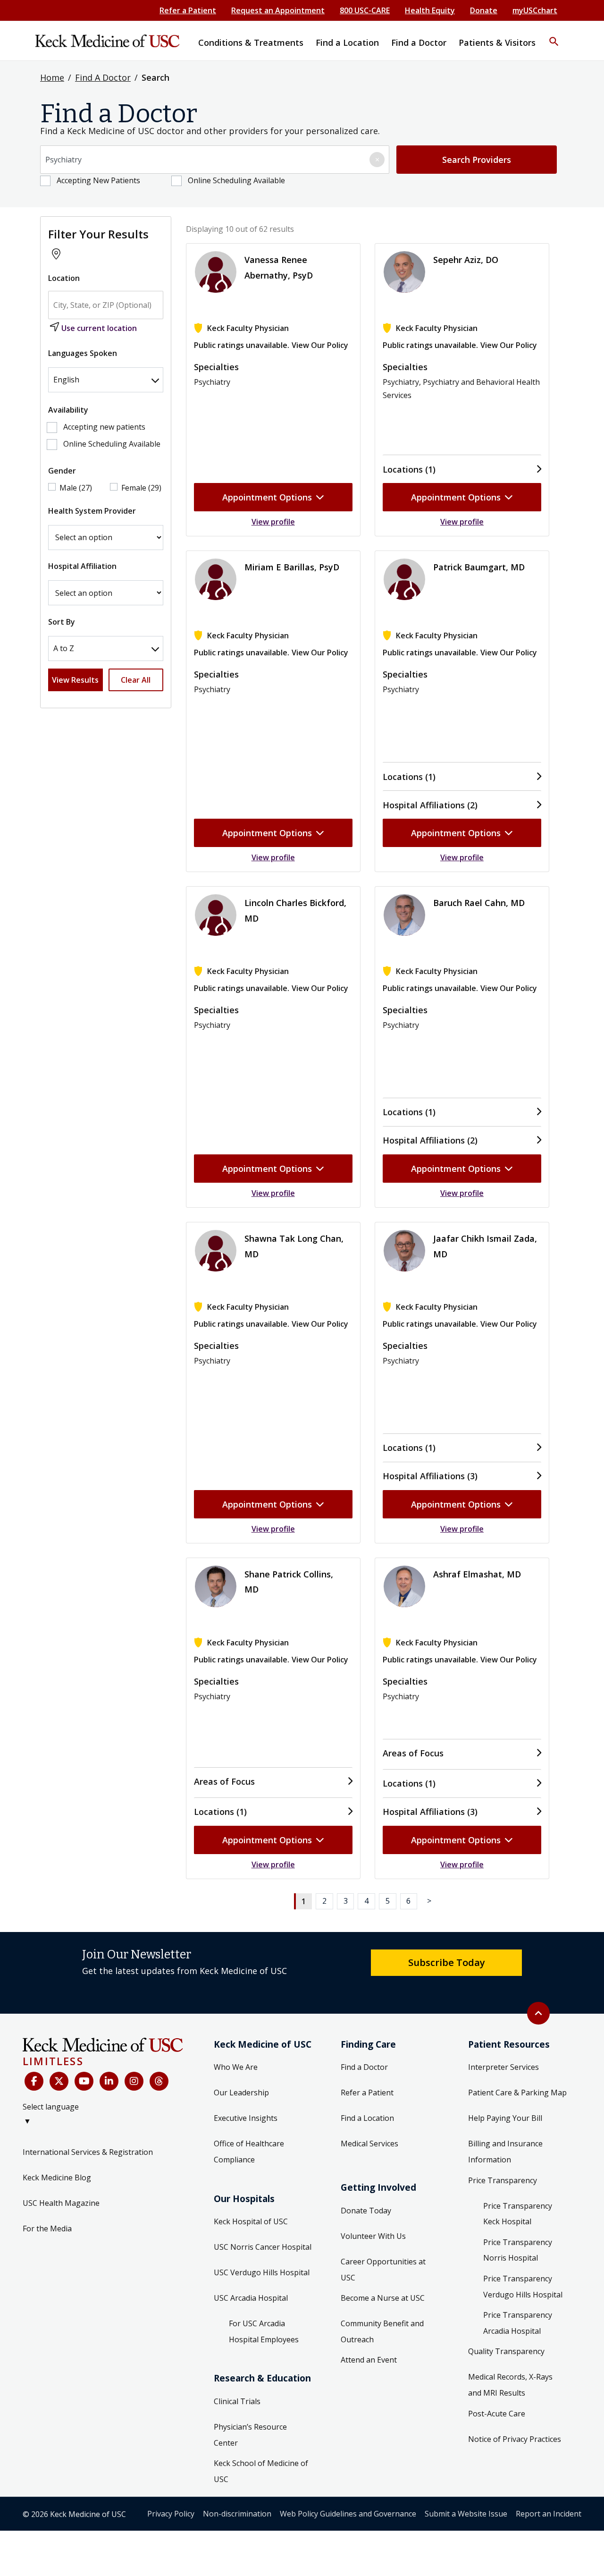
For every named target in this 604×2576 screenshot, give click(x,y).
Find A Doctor (103, 77)
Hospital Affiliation (82, 566)
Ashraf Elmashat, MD (477, 1574)
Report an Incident (549, 2514)
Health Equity (430, 10)
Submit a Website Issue (466, 2514)
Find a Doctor (364, 2067)
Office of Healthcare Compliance (249, 2152)
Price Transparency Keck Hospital (518, 2214)
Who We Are (236, 2067)
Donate (484, 10)
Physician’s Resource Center (250, 2435)
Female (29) (141, 488)
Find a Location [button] (347, 42)
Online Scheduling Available (236, 180)
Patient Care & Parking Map (517, 2093)
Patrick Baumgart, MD (479, 567)
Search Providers (477, 160)
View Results (75, 680)
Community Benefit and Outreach (382, 2331)
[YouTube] (84, 2081)
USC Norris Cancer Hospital (263, 2247)
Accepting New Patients (98, 180)
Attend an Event (369, 2360)
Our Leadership (241, 2093)
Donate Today (366, 2211)
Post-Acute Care (497, 2414)
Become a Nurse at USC (383, 2298)
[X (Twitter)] (59, 2081)
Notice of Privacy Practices (515, 2439)
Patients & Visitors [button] (497, 42)
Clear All (136, 680)
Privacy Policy (171, 2514)
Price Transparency (503, 2180)
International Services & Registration (88, 2152)
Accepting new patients (104, 427)
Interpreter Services (503, 2067)
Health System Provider (92, 511)
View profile (273, 522)
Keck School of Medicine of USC (261, 2471)
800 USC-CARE (365, 10)
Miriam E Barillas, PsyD (292, 567)
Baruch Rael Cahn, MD (479, 903)
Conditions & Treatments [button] (251, 42)
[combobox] (215, 160)
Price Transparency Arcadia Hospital (518, 2323)
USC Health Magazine (61, 2203)
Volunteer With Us (373, 2236)
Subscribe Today (447, 1962)
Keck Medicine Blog (57, 2178)
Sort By (62, 622)
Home (52, 77)
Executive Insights (246, 2118)
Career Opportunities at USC (383, 2270)
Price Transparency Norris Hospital (518, 2250)
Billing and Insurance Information (505, 2152)
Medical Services (369, 2144)
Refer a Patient (188, 10)
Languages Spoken (83, 353)
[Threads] (159, 2081)
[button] (554, 35)
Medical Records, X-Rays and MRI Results (510, 2385)
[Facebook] (34, 2081)
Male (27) (76, 488)
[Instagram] (134, 2081)
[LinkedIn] (109, 2081)
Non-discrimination (237, 2514)
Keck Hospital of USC (251, 2221)
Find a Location (367, 2118)
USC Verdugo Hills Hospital (262, 2272)
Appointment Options (267, 497)
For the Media (47, 2229)
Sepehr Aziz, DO (466, 260)
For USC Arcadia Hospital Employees (264, 2331)
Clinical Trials (237, 2401)
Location (64, 278)
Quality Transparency (506, 2351)
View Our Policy (320, 345)
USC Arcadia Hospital (251, 2298)
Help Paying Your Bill (505, 2118)
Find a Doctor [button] (419, 42)
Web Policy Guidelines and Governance (348, 2514)
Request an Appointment (278, 10)
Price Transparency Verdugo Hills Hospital (523, 2287)
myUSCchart (535, 10)
